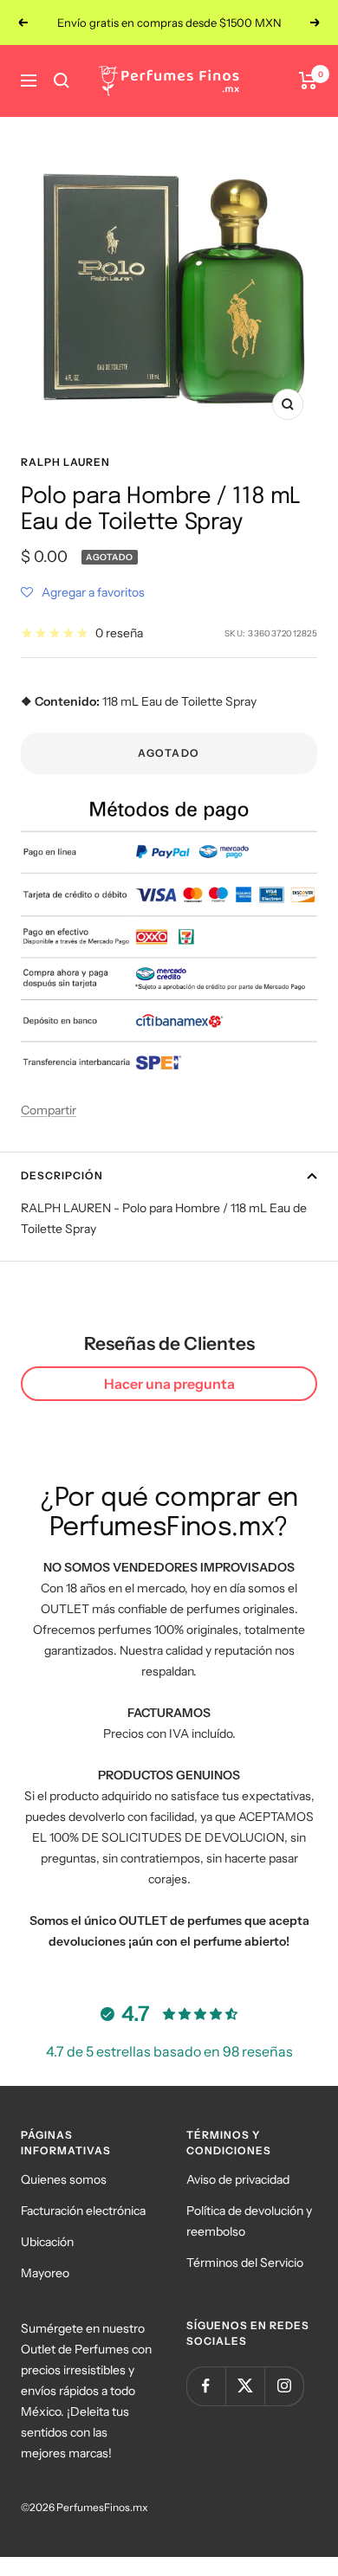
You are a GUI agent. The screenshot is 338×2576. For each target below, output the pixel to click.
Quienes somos (64, 2179)
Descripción (62, 1175)
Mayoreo (45, 2273)
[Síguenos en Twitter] (245, 2386)
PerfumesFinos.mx (102, 2507)
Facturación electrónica (83, 2211)
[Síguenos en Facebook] (206, 2386)
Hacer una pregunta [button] (169, 1384)
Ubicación (47, 2242)
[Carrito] (308, 81)
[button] (83, 592)
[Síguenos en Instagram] (284, 2386)
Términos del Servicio (245, 2263)
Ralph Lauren (65, 462)
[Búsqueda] (62, 81)
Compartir (49, 1110)
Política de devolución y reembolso (249, 2221)
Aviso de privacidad (238, 2179)
